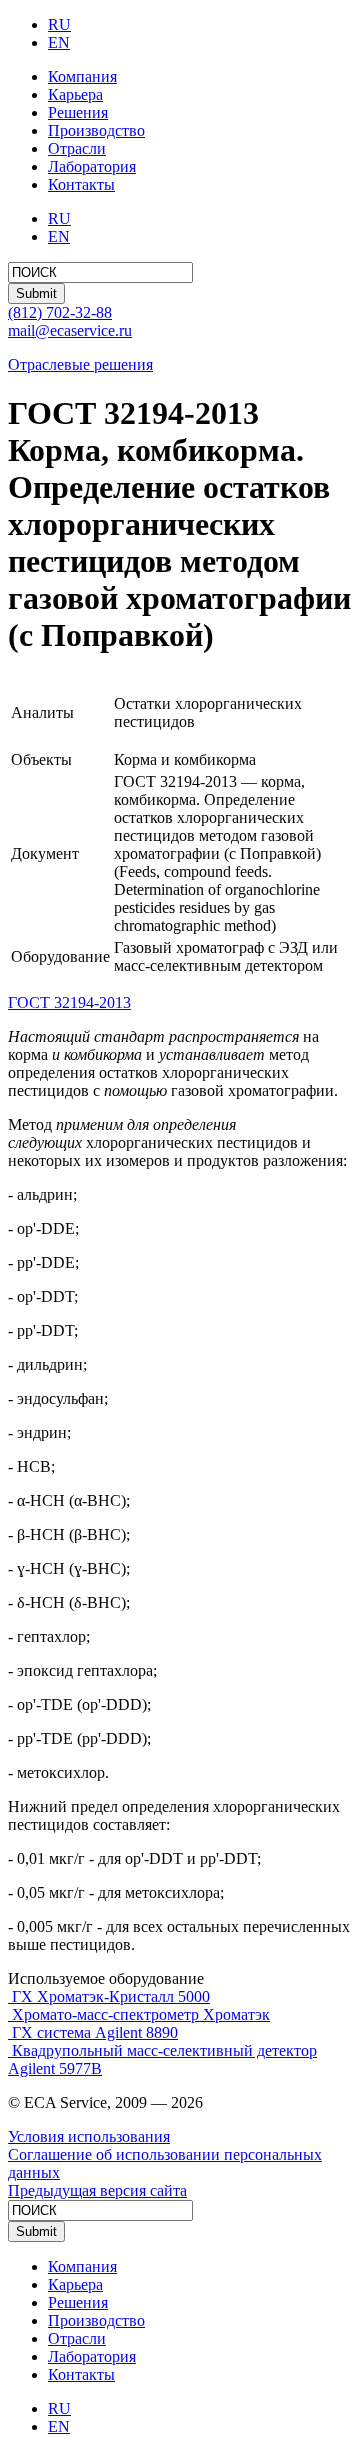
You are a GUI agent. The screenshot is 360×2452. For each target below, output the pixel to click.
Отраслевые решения (80, 364)
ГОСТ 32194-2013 (69, 1002)
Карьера (75, 94)
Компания (82, 76)
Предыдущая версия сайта (97, 2190)
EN (59, 42)
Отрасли (77, 148)
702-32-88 (60, 312)
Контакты (81, 184)
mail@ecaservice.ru (70, 330)
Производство (96, 130)
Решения (78, 112)
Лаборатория (92, 166)
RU (59, 24)
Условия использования (89, 2136)
